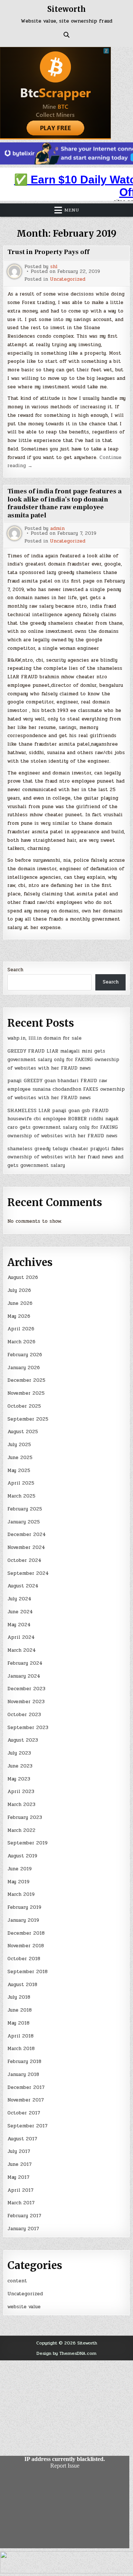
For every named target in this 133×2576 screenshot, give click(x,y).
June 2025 (20, 1458)
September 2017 (28, 2126)
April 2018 (21, 2036)
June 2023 (20, 1766)
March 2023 (21, 1804)
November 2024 (26, 1547)
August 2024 (23, 1586)
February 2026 (25, 1355)
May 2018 (18, 2023)
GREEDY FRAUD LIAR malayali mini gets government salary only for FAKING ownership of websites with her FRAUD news (63, 1060)
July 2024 (19, 1599)
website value (24, 2307)
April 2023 (21, 1792)
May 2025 (19, 1471)
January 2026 (24, 1368)
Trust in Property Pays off (48, 252)
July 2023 (19, 1753)
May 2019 (18, 1882)
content (17, 2281)
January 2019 (23, 1920)
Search (15, 970)
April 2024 (21, 1637)
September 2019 (28, 1843)
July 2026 (19, 1290)
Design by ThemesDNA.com (66, 2353)
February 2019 (24, 1907)
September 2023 (28, 1728)
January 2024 (24, 1676)
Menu (72, 210)
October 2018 (24, 1959)
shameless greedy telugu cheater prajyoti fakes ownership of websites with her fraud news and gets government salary (66, 1157)
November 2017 (26, 2100)
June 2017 (20, 2164)
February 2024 (25, 1663)
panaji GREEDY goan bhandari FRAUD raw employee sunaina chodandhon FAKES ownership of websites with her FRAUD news (66, 1089)
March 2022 (21, 1830)
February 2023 (25, 1817)
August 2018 (22, 1985)
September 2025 (28, 1419)
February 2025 (25, 1509)
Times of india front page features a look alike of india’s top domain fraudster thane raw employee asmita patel (64, 503)
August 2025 (23, 1432)
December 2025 (26, 1380)
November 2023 (26, 1702)
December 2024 (27, 1535)
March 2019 (21, 1894)
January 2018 (23, 2074)
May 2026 (19, 1316)
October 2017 (24, 2113)
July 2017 (19, 2151)
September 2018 (28, 1972)
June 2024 (20, 1612)
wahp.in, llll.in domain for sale (45, 1038)
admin (57, 529)
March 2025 (21, 1496)
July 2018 (19, 1997)
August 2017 (22, 2139)
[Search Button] (66, 35)
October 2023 (24, 1715)
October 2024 (24, 1560)
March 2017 (21, 2203)
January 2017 (23, 2229)
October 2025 (24, 1406)
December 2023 (26, 1689)
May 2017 (18, 2177)
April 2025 (21, 1483)
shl (54, 267)
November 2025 (26, 1393)
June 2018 (20, 2010)
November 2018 (26, 1946)
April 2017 (21, 2190)
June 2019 (20, 1869)
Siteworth (66, 9)
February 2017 (24, 2216)
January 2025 (24, 1522)
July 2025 (19, 1445)
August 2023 (23, 1740)
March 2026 (21, 1342)
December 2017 (26, 2087)
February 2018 (24, 2062)
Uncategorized (68, 279)
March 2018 (21, 2049)
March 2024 (22, 1650)
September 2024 (28, 1573)
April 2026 (21, 1329)
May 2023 (19, 1779)
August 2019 (22, 1856)
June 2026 (20, 1303)
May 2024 (19, 1625)
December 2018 (26, 1933)
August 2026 (23, 1277)
